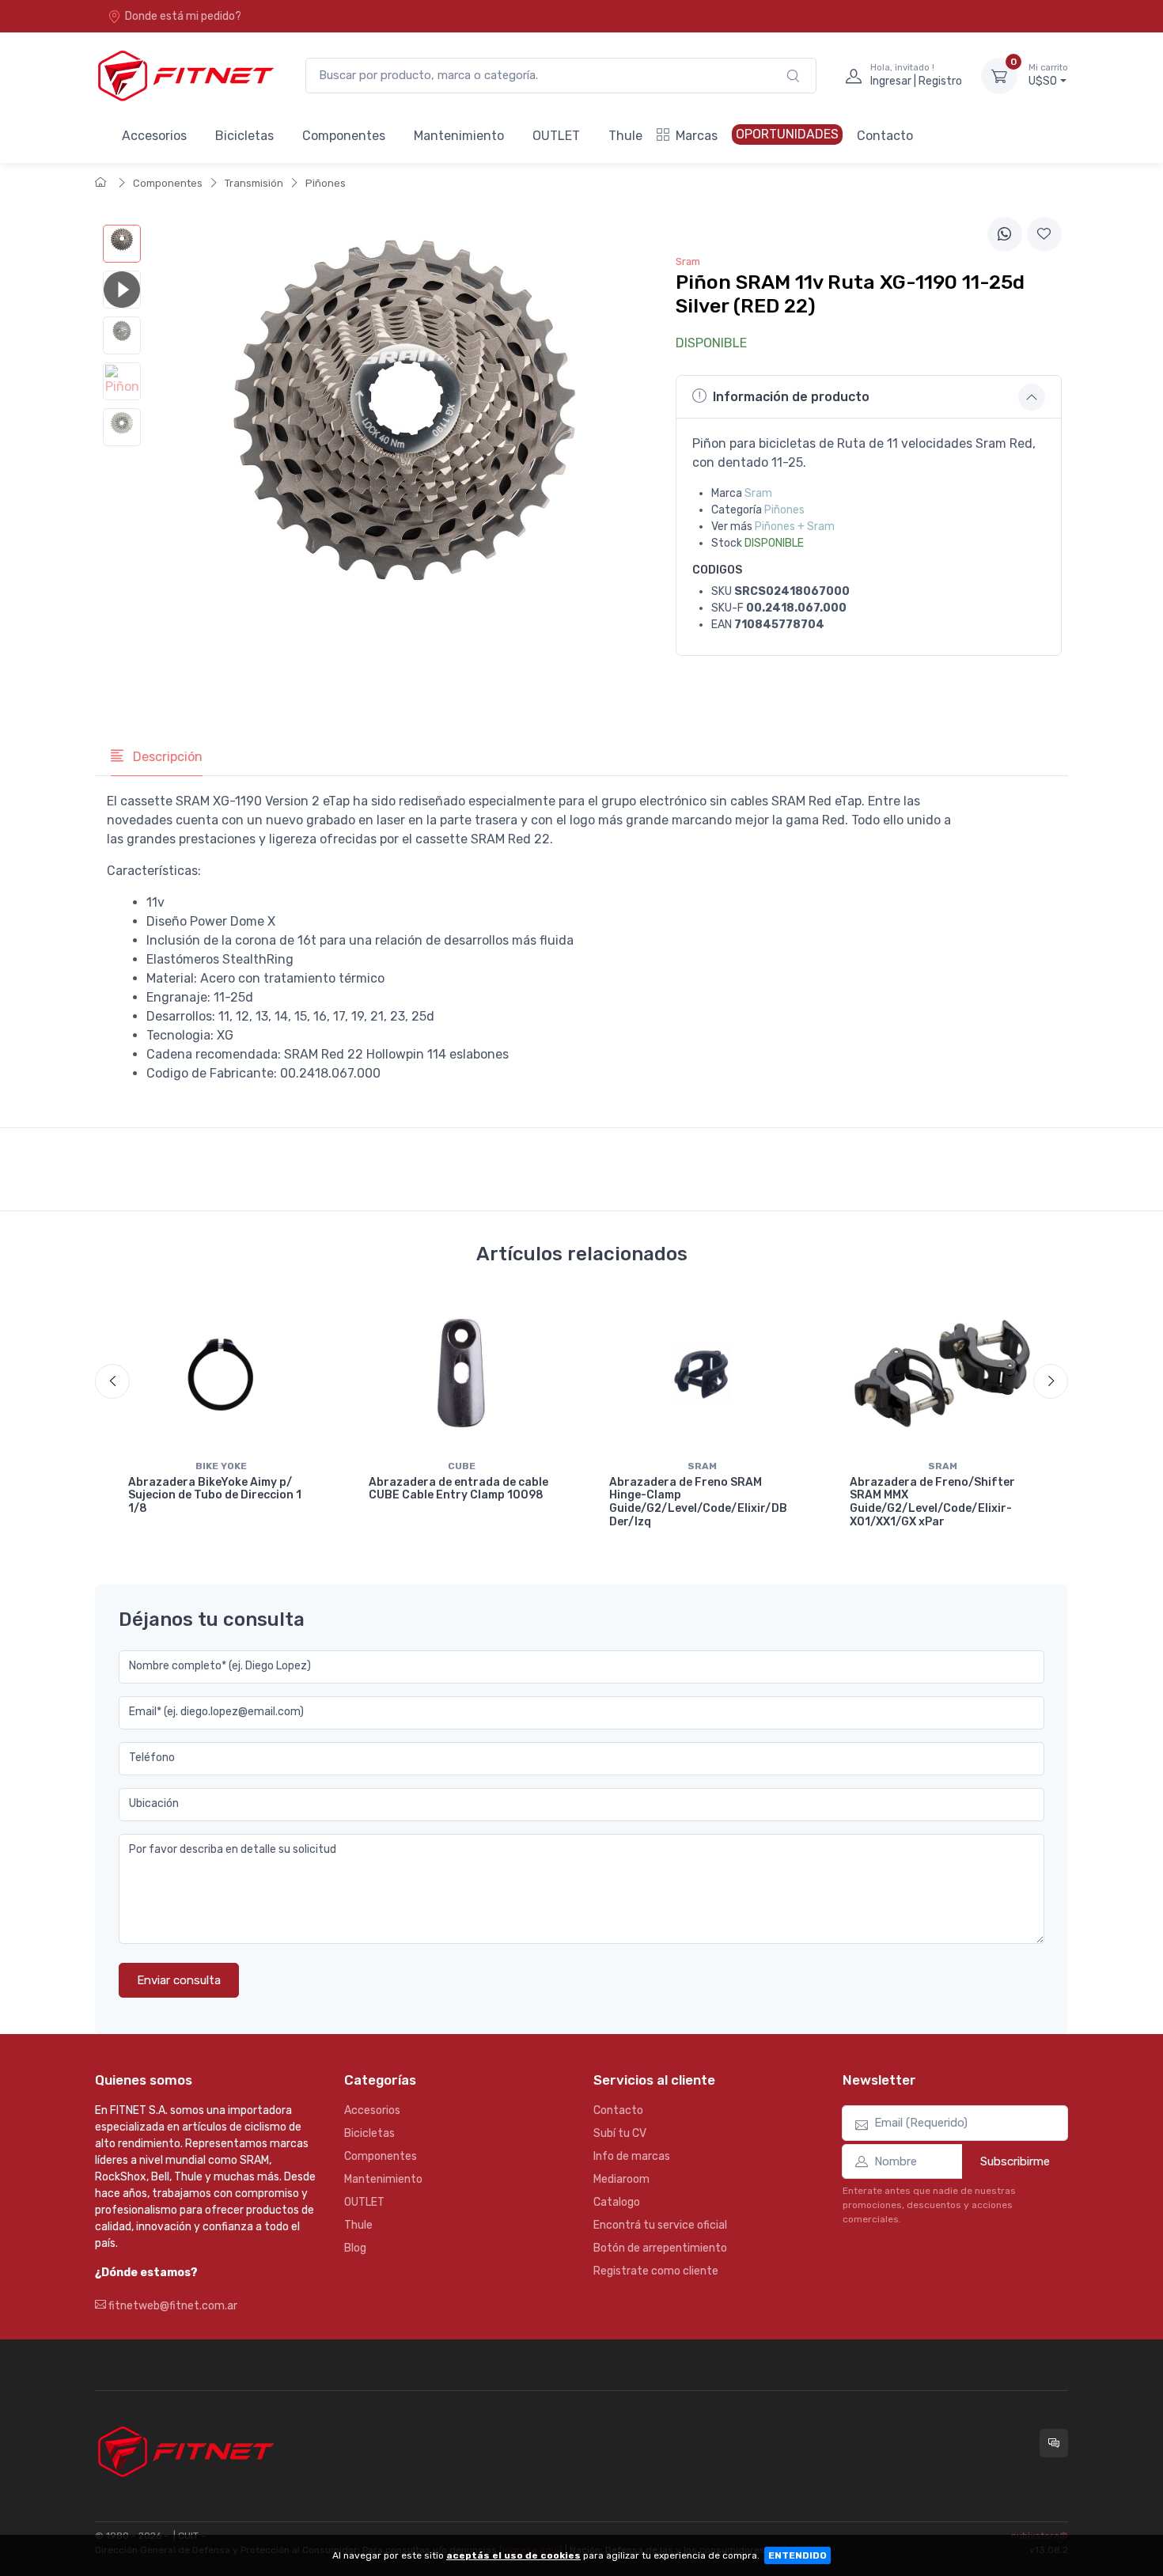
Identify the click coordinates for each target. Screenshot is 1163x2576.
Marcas (697, 136)
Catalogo (617, 2202)
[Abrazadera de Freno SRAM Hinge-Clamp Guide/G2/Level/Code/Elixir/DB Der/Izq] (702, 1373)
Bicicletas (244, 136)
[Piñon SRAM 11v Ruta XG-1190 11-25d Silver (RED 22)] (122, 244)
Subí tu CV (620, 2133)
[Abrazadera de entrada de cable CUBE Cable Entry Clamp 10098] (461, 1373)
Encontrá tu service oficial (660, 2225)
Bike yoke (221, 1466)
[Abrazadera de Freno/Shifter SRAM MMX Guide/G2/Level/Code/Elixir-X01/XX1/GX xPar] (942, 1373)
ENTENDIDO (797, 2555)
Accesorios (154, 136)
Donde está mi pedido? (183, 16)
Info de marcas (632, 2156)
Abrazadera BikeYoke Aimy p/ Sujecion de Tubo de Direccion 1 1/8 (215, 1496)
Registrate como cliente (656, 2271)
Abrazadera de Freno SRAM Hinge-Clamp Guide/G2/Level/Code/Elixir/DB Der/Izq (698, 1502)
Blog (355, 2248)
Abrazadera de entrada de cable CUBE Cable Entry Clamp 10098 (458, 1489)
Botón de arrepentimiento (660, 2248)
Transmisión (254, 183)
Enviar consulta (179, 1980)
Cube (462, 1466)
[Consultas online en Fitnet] (1054, 2443)
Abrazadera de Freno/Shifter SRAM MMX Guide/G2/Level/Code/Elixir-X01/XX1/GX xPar (932, 1502)
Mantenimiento (459, 136)
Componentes (344, 136)
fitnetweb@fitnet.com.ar (172, 2306)
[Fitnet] (184, 76)
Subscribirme (1015, 2161)
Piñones (326, 183)
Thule (625, 136)
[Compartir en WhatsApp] (1005, 234)
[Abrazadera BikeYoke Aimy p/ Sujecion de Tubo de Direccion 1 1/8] (221, 1373)
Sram (758, 493)
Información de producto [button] (791, 397)
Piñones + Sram (795, 527)
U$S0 (1048, 76)
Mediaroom (621, 2179)
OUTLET (556, 136)
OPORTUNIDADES (787, 134)
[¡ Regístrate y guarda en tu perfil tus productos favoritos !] (1044, 234)
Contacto (885, 136)
